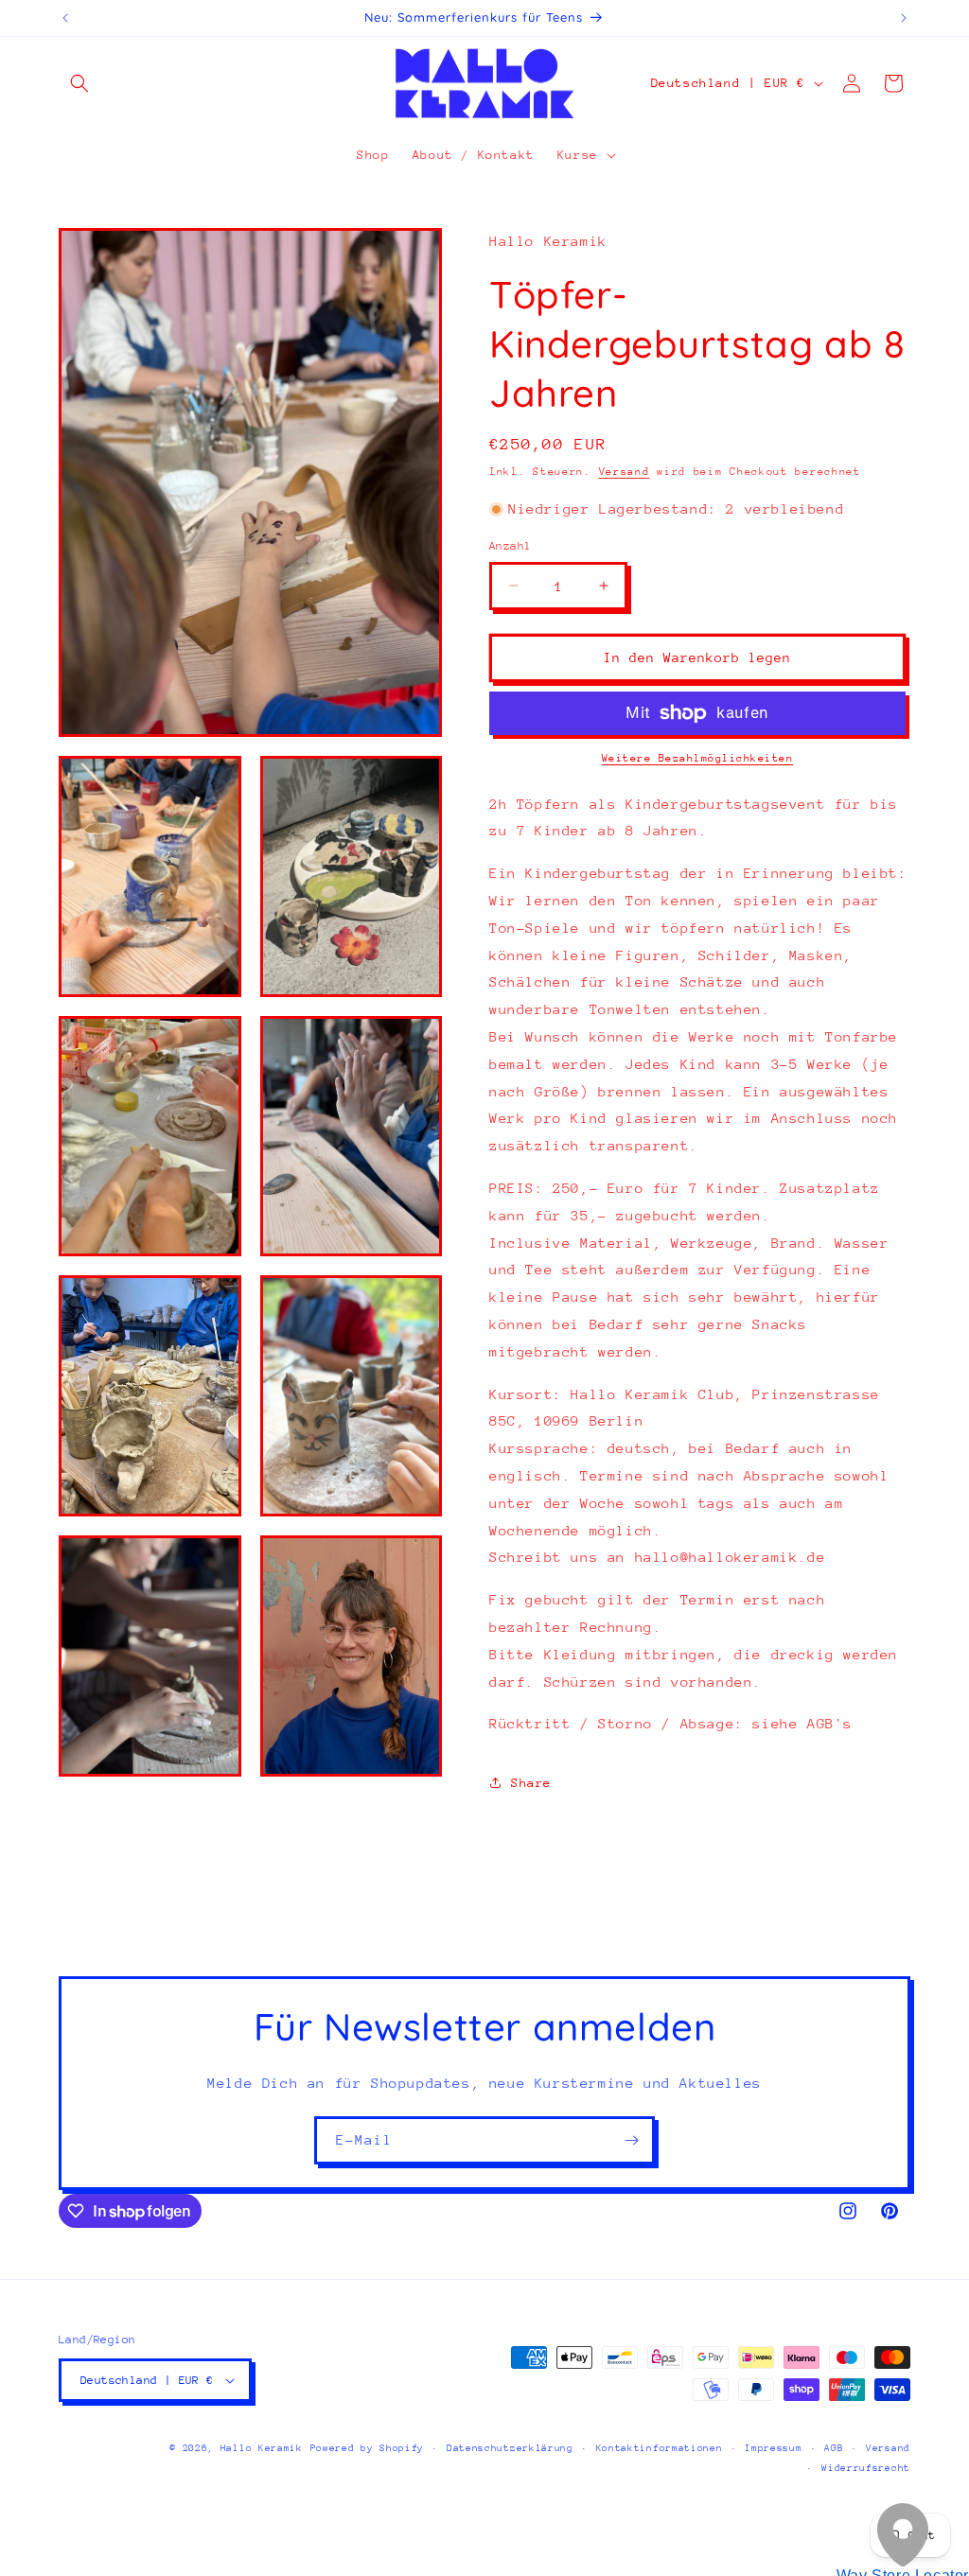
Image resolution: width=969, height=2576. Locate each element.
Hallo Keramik (262, 2448)
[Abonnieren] (631, 2140)
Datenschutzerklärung (510, 2448)
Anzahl (510, 546)
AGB (834, 2448)
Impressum (773, 2448)
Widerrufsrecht (866, 2468)
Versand (625, 472)
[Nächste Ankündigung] (904, 18)
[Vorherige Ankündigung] (65, 18)
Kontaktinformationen (660, 2448)
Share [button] (531, 1783)
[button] (79, 83)
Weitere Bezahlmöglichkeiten (698, 758)
